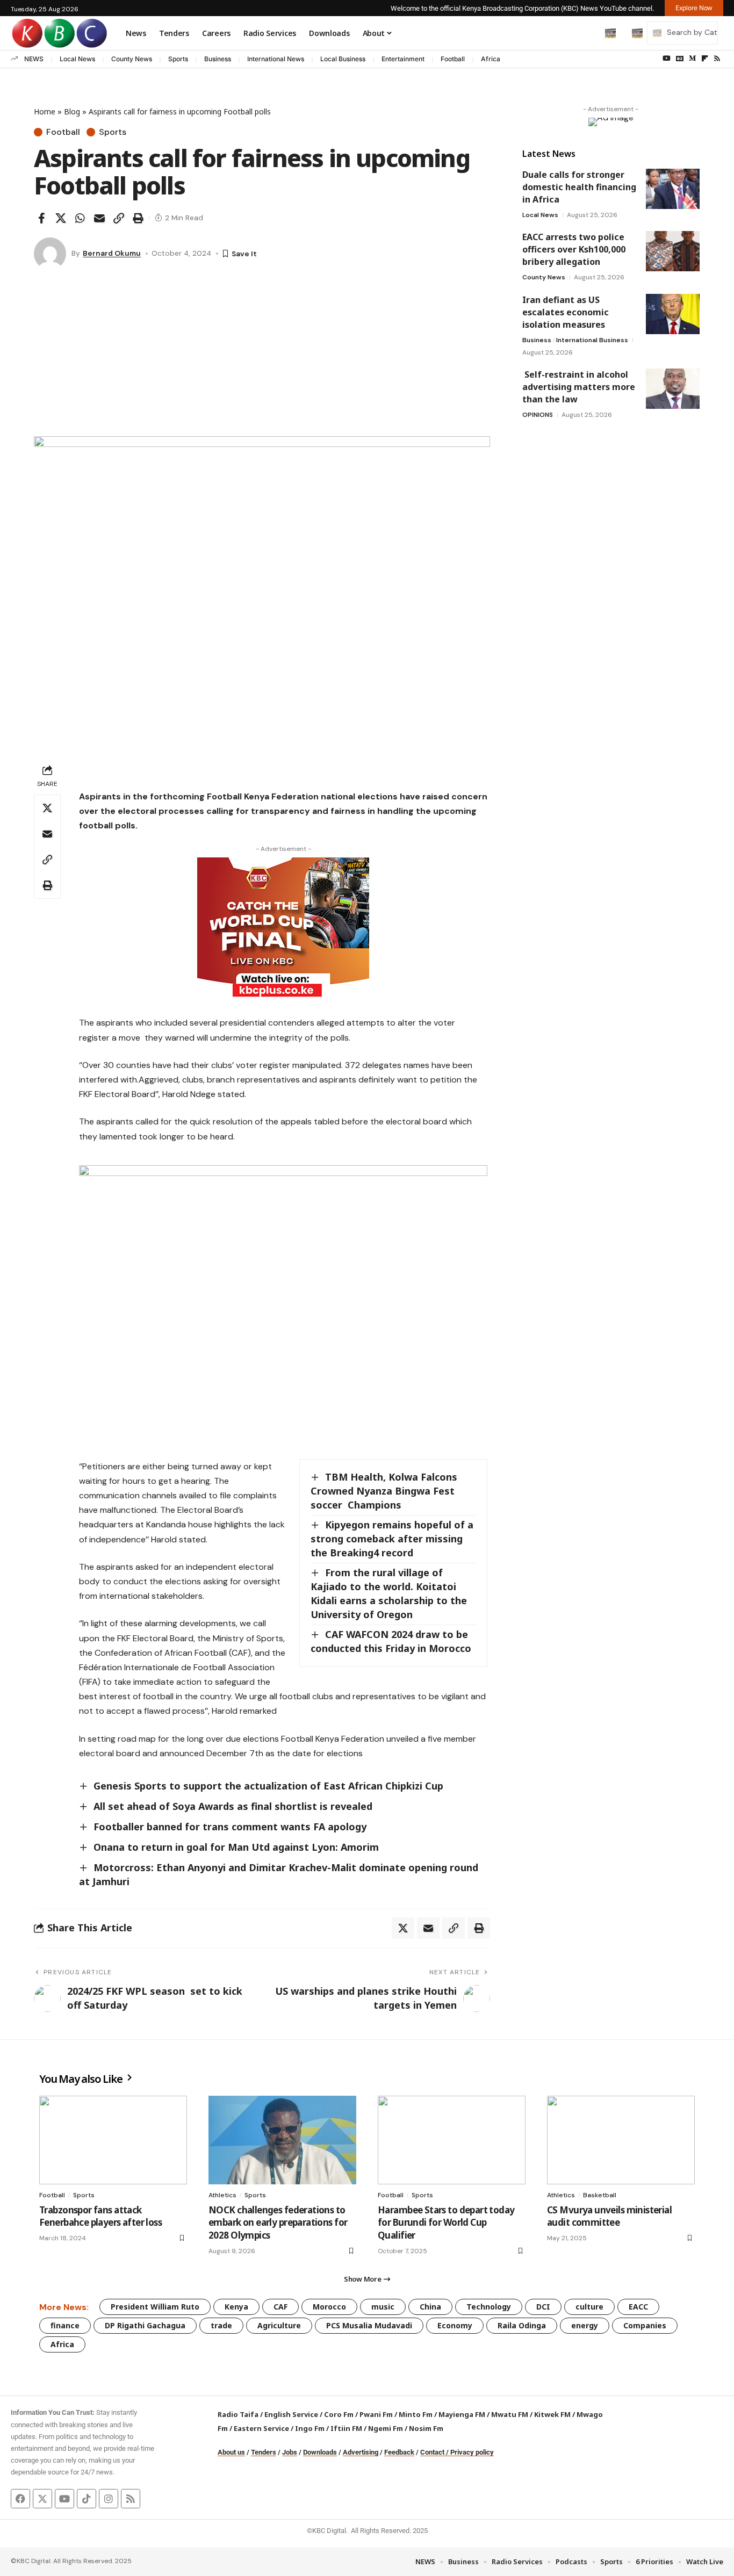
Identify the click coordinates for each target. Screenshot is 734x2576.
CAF (280, 2307)
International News (276, 59)
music (383, 2307)
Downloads (320, 2452)
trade (221, 2325)
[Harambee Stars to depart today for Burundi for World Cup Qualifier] (452, 2140)
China (430, 2307)
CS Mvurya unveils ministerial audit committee (609, 2216)
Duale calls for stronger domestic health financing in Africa (579, 187)
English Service (291, 2414)
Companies (645, 2325)
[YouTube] (667, 59)
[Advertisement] (262, 356)
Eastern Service (261, 2428)
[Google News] (680, 59)
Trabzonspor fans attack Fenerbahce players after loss (100, 2216)
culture (589, 2307)
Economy (455, 2325)
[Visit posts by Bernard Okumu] (50, 254)
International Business (592, 340)
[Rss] (717, 59)
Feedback (399, 2452)
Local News (77, 59)
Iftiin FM (346, 2428)
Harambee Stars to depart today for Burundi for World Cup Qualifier (446, 2223)
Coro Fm (339, 2414)
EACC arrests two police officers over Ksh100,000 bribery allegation (574, 249)
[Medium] (692, 59)
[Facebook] (20, 2499)
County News (132, 59)
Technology (489, 2307)
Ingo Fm (310, 2428)
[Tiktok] (87, 2499)
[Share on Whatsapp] (80, 218)
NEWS (34, 59)
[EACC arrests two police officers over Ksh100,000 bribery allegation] (673, 251)
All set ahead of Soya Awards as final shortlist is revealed (233, 1806)
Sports (178, 59)
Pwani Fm (376, 2414)
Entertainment (403, 59)
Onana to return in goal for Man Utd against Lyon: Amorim (236, 1847)
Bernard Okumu (112, 253)
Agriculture (279, 2325)
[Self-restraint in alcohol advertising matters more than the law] (673, 389)
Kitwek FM (552, 2414)
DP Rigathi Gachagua (145, 2325)
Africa (491, 59)
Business (218, 59)
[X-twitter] (42, 2499)
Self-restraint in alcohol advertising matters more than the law (579, 387)
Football (453, 59)
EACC (638, 2307)
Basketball (600, 2195)
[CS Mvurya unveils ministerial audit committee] (621, 2140)
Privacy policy (472, 2452)
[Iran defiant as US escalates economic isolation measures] (673, 314)
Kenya (236, 2307)
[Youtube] (64, 2499)
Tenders (264, 2452)
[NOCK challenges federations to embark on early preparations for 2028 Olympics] (282, 2140)
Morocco (329, 2307)
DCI (543, 2307)
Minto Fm (416, 2414)
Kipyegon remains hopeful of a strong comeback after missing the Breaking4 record (392, 1539)
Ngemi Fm (386, 2428)
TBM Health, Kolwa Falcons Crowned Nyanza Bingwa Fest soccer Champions (384, 1491)
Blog (72, 111)
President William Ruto (155, 2307)
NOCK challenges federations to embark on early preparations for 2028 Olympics (278, 2223)
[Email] (99, 218)
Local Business (343, 59)
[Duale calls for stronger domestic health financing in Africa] (673, 189)
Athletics (222, 2195)
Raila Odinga (522, 2325)
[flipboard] (705, 59)
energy (585, 2325)
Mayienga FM (462, 2414)
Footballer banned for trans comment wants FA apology (230, 1827)
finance (65, 2325)
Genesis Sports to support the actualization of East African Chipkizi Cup (268, 1786)
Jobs (290, 2452)
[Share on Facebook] (41, 218)
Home (45, 111)
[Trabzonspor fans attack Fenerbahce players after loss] (113, 2140)
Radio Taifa (238, 2414)
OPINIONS (538, 415)
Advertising (361, 2452)
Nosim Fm (425, 2428)
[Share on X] (61, 218)
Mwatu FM (510, 2414)
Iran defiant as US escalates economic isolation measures (566, 312)
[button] (588, 33)
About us (231, 2452)
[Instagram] (109, 2499)
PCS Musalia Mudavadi (369, 2325)
